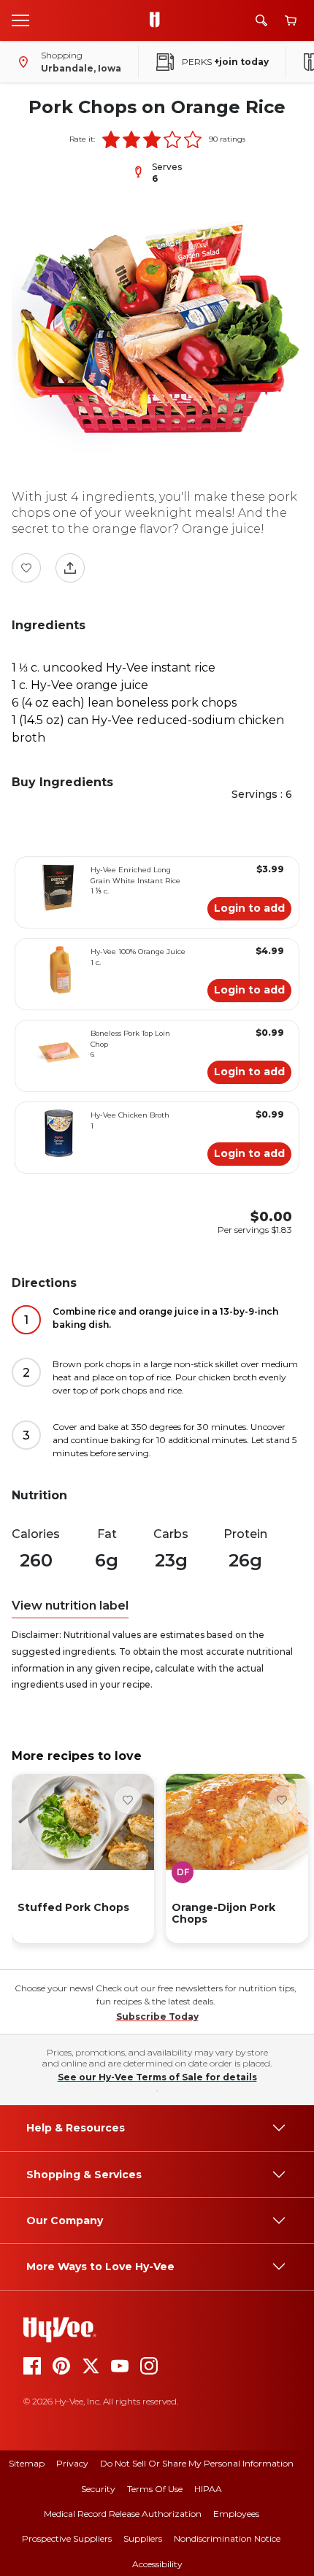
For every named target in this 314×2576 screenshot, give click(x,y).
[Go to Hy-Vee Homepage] (158, 20)
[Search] (261, 20)
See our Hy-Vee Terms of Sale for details (157, 2077)
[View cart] (291, 21)
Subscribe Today (157, 2016)
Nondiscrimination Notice (227, 2538)
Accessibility (157, 2564)
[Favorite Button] (26, 568)
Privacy (72, 2463)
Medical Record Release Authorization (123, 2514)
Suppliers (143, 2538)
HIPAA (208, 2489)
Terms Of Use (155, 2489)
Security (98, 2489)
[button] (111, 139)
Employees (236, 2514)
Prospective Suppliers (67, 2538)
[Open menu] (20, 20)
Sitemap (27, 2463)
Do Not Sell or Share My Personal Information (197, 2463)
